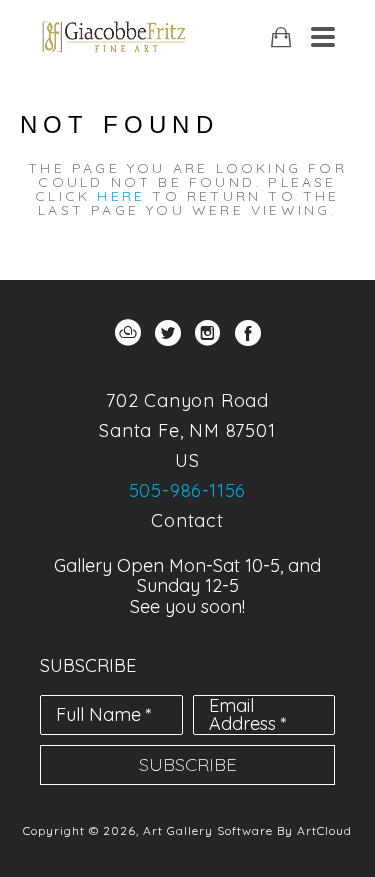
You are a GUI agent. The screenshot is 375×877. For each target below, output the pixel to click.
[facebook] (248, 333)
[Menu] (323, 37)
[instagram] (208, 333)
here (121, 196)
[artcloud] (128, 333)
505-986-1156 (188, 490)
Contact (187, 520)
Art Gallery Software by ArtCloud (247, 830)
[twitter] (168, 333)
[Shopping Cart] (281, 37)
